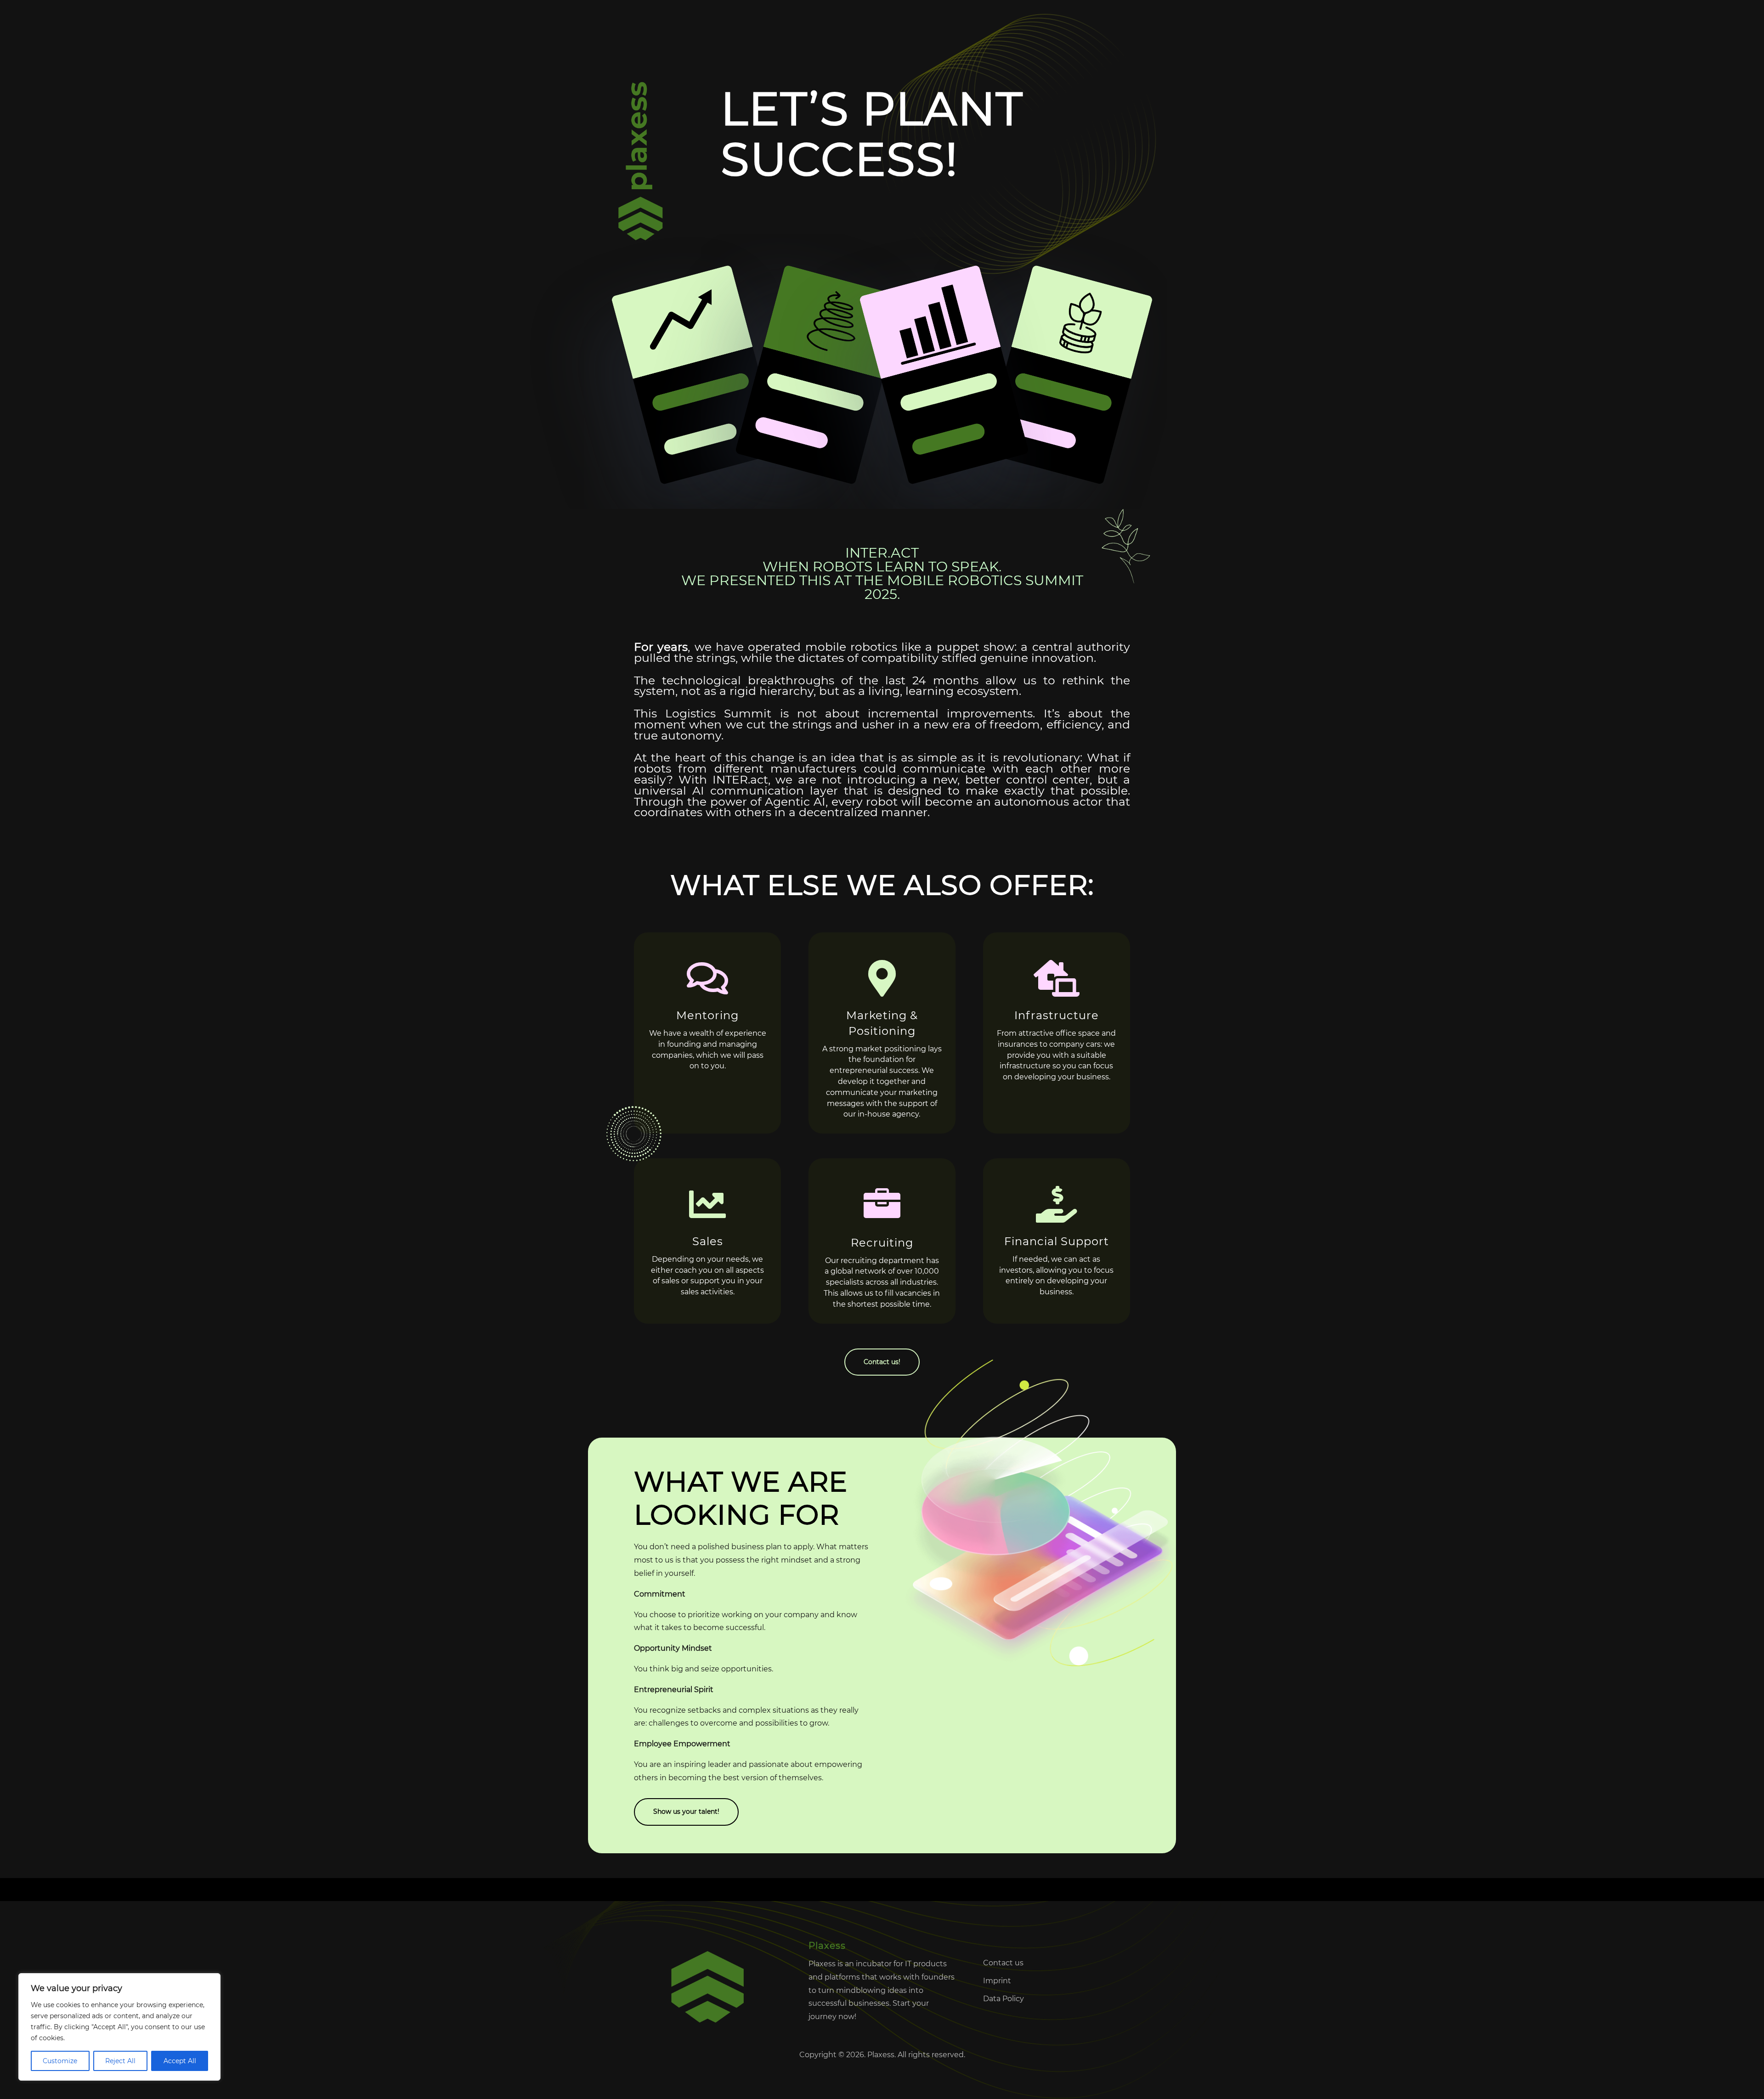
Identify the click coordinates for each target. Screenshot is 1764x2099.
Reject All (120, 2061)
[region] (119, 2027)
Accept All (180, 2061)
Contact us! (882, 1362)
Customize (60, 2061)
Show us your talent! (686, 1811)
